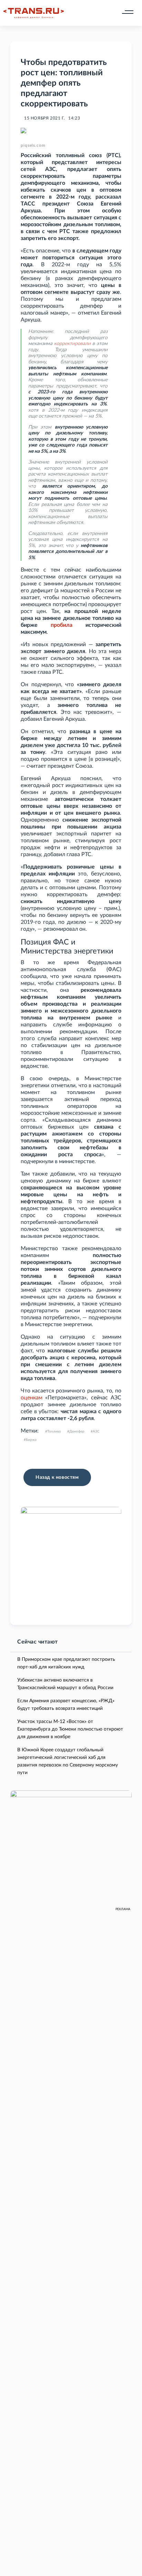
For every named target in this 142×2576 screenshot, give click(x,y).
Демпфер (77, 1431)
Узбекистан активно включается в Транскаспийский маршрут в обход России (65, 1684)
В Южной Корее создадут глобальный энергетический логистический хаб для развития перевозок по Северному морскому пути (68, 1761)
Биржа (31, 1440)
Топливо (54, 1431)
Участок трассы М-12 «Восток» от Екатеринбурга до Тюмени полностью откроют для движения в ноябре (70, 1729)
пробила (62, 625)
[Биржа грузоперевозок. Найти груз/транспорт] (34, 13)
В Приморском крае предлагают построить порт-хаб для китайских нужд (66, 1663)
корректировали (72, 344)
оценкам (32, 1398)
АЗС (96, 1431)
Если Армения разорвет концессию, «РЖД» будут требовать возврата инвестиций (66, 1705)
